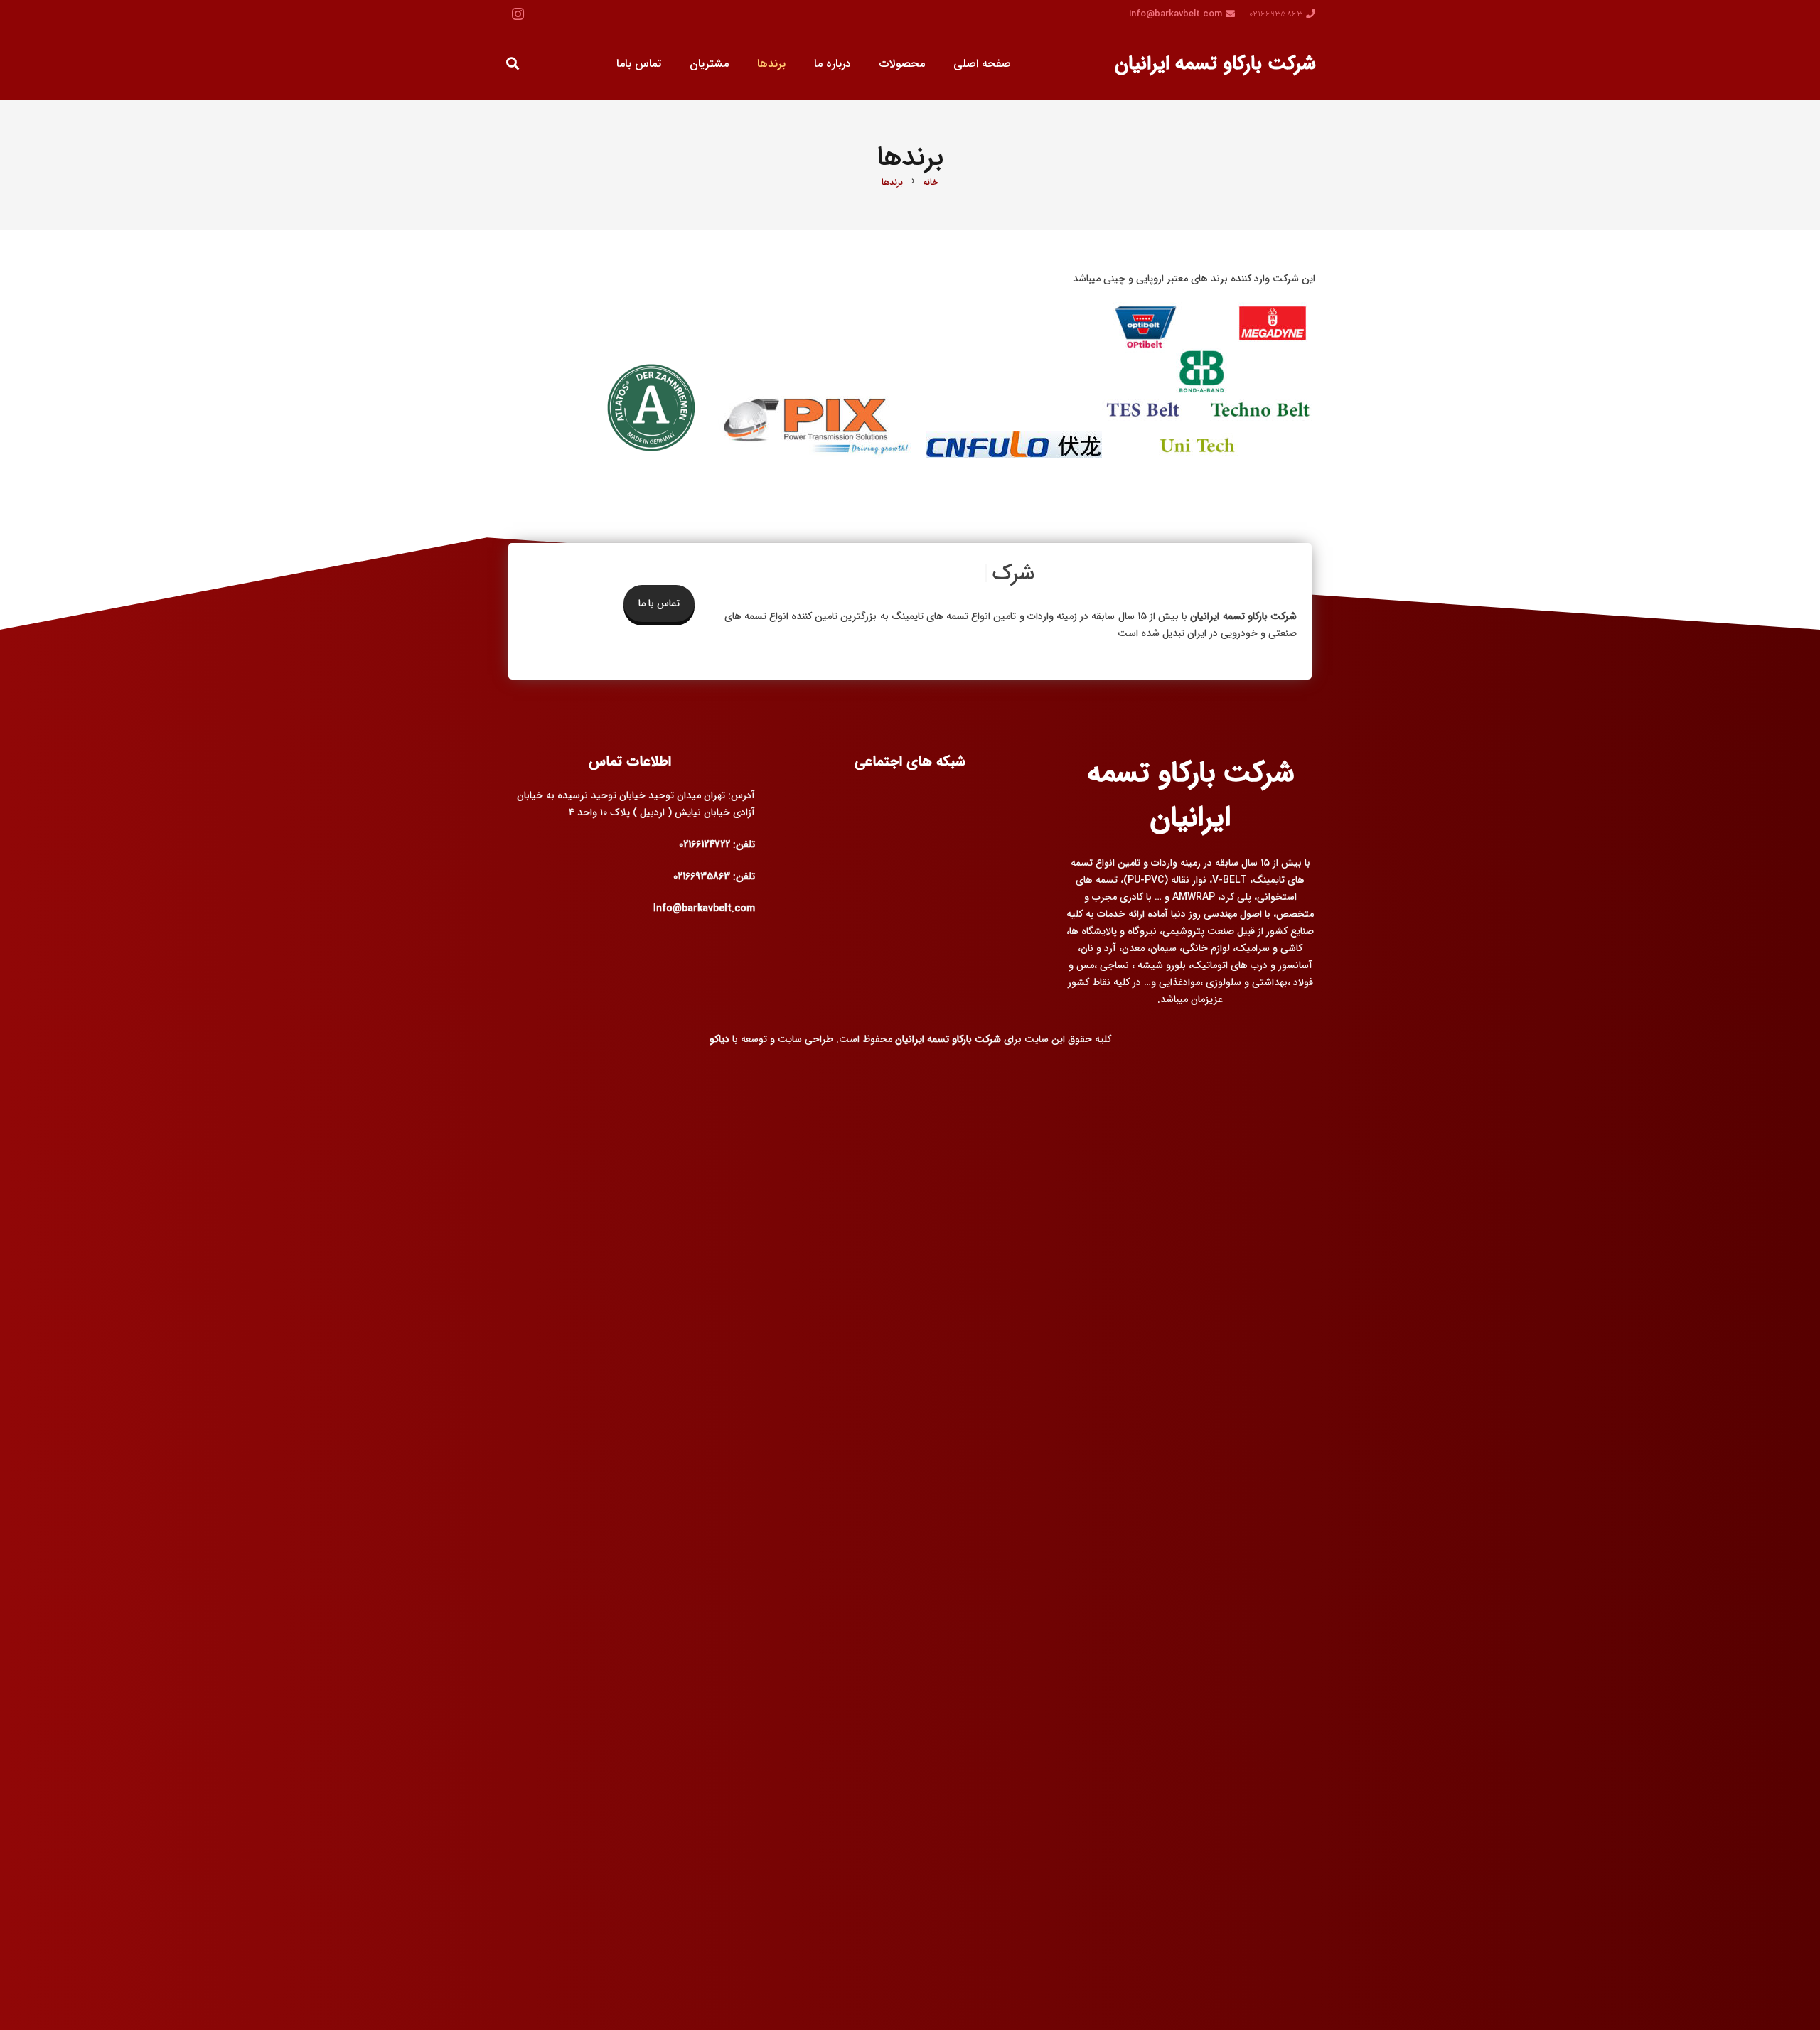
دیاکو (719, 1039)
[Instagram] (518, 14)
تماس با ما (659, 603)
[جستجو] (513, 64)
